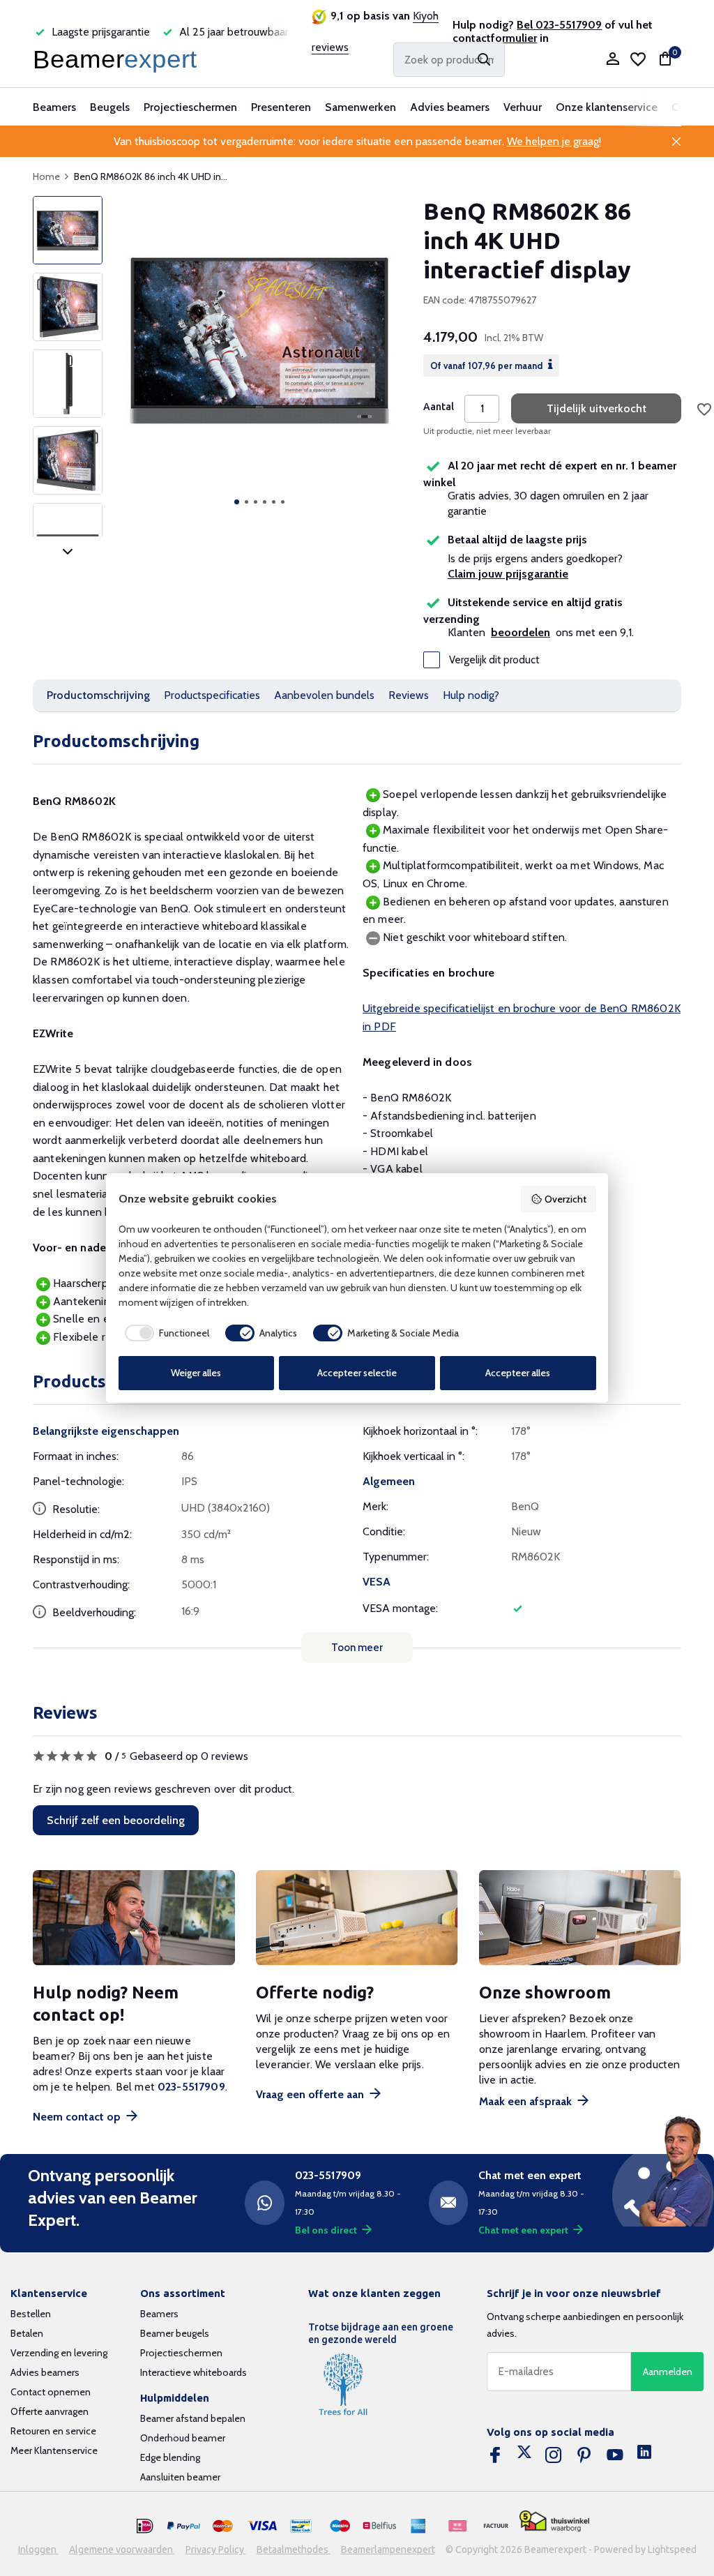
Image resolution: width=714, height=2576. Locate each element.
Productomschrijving (98, 695)
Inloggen (38, 2549)
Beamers (54, 107)
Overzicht (565, 1199)
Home (46, 176)
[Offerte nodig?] (357, 1918)
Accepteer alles (518, 1373)
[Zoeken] (484, 59)
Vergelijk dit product (494, 660)
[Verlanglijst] (638, 59)
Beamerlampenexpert (388, 2549)
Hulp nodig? (471, 695)
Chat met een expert (523, 2230)
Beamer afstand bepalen (193, 2418)
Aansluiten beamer (180, 2477)
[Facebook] (495, 2455)
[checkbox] (164, 1333)
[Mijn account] (613, 60)
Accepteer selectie (357, 1373)
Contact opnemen (51, 2392)
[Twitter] (524, 2455)
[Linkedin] (644, 2455)
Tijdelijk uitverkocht (597, 408)
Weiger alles (196, 1373)
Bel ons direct (326, 2230)
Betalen (27, 2333)
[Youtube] (615, 2455)
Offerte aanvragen (50, 2411)
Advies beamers (450, 107)
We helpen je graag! (554, 141)
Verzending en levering (59, 2353)
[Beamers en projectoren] (118, 59)
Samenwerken (360, 107)
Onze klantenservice (607, 107)
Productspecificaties (212, 695)
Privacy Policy (216, 2549)
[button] (237, 502)
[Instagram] (554, 2455)
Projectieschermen (190, 107)
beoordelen (521, 632)
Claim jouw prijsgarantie (508, 574)
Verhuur (523, 107)
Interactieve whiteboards (193, 2372)
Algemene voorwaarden (122, 2549)
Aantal (439, 407)
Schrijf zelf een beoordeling (116, 1820)
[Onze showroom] (580, 1918)
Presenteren (281, 107)
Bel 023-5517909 (559, 25)
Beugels (110, 107)
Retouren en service (53, 2431)
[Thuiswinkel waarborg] (554, 2521)
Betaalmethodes (294, 2549)
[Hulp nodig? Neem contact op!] (134, 1918)
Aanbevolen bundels (324, 695)
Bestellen (31, 2314)
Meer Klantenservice (54, 2450)
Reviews (409, 695)
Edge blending (170, 2457)
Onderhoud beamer (183, 2438)
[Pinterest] (584, 2455)
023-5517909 (191, 2087)
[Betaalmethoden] (145, 2526)
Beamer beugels (175, 2333)
